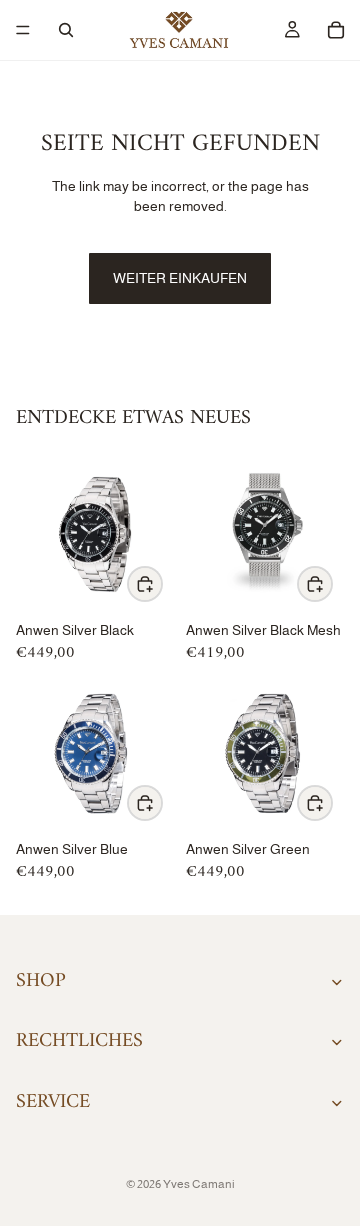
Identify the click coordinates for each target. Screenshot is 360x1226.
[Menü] (23, 30)
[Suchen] (66, 30)
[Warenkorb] (336, 30)
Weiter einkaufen (180, 278)
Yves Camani (199, 1184)
